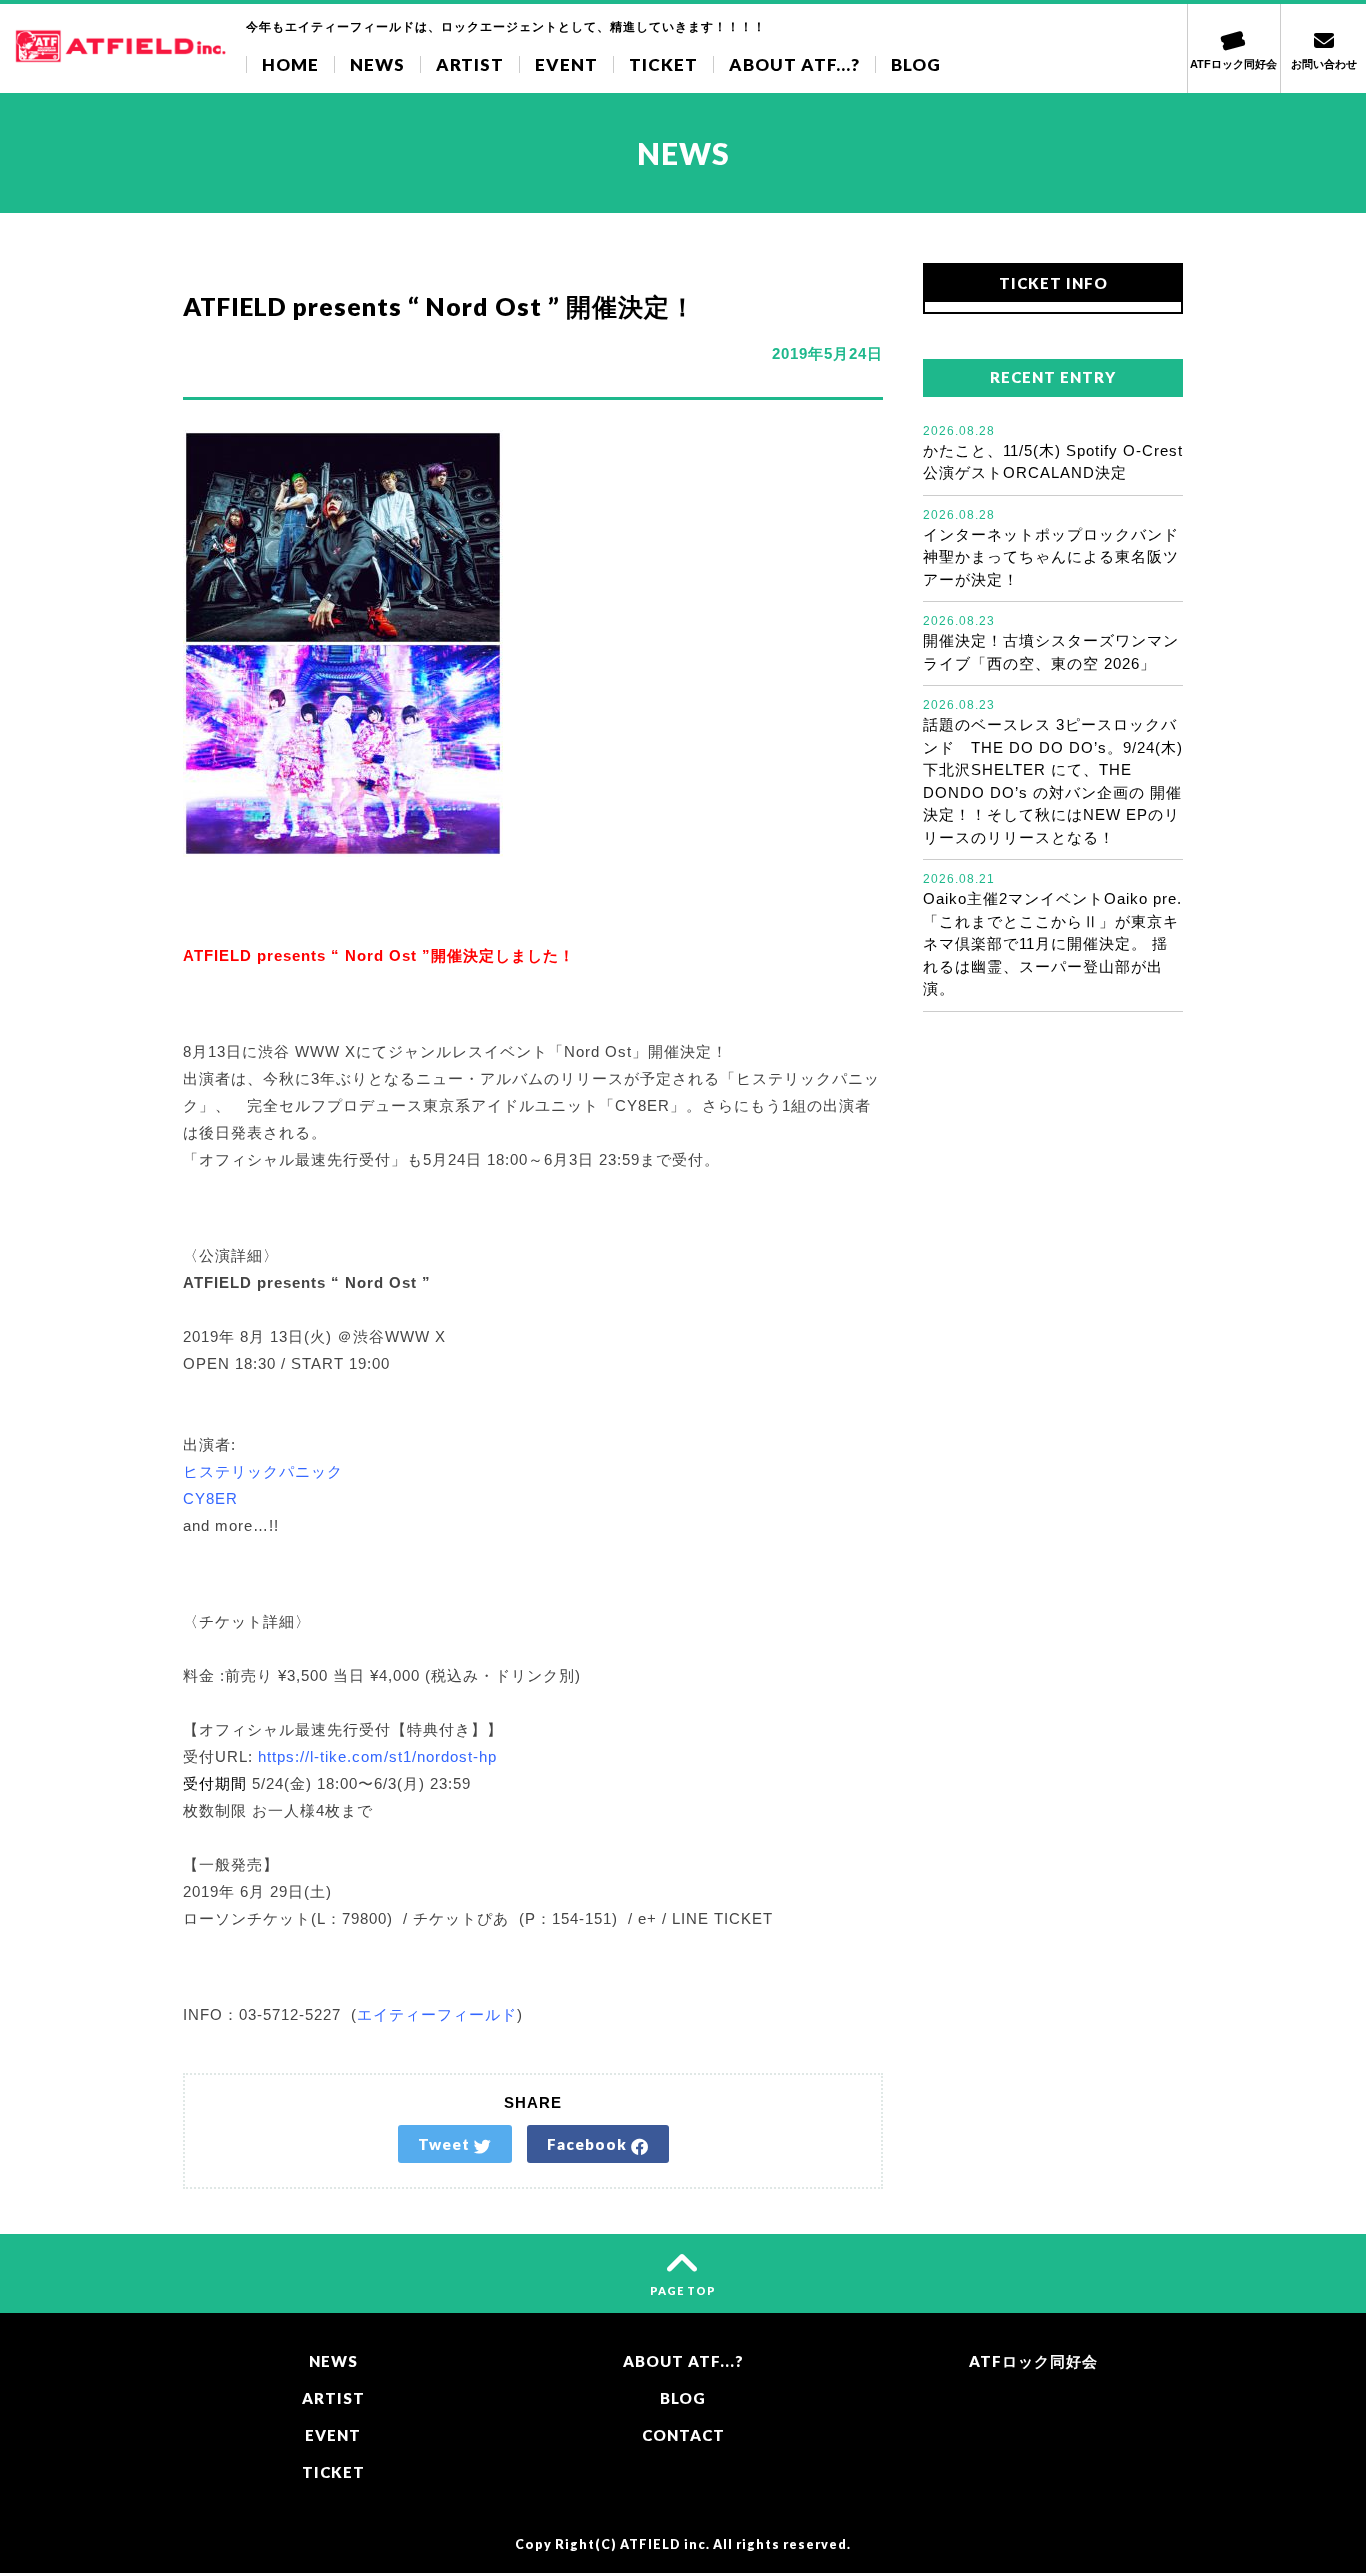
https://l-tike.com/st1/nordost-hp (377, 1756)
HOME (290, 64)
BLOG (916, 64)
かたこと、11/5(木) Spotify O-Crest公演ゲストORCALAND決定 (1053, 453)
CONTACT (683, 2435)
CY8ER (210, 1498)
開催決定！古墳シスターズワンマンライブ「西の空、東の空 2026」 (1051, 643)
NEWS (377, 64)
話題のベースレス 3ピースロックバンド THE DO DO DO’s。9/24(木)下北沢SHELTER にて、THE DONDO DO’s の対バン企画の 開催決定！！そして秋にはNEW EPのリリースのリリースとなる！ (1053, 772)
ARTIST (470, 64)
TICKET (663, 64)
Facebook (589, 2144)
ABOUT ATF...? (794, 64)
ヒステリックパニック (263, 1471)
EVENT (566, 64)
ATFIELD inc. (665, 2544)
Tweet (446, 2144)
